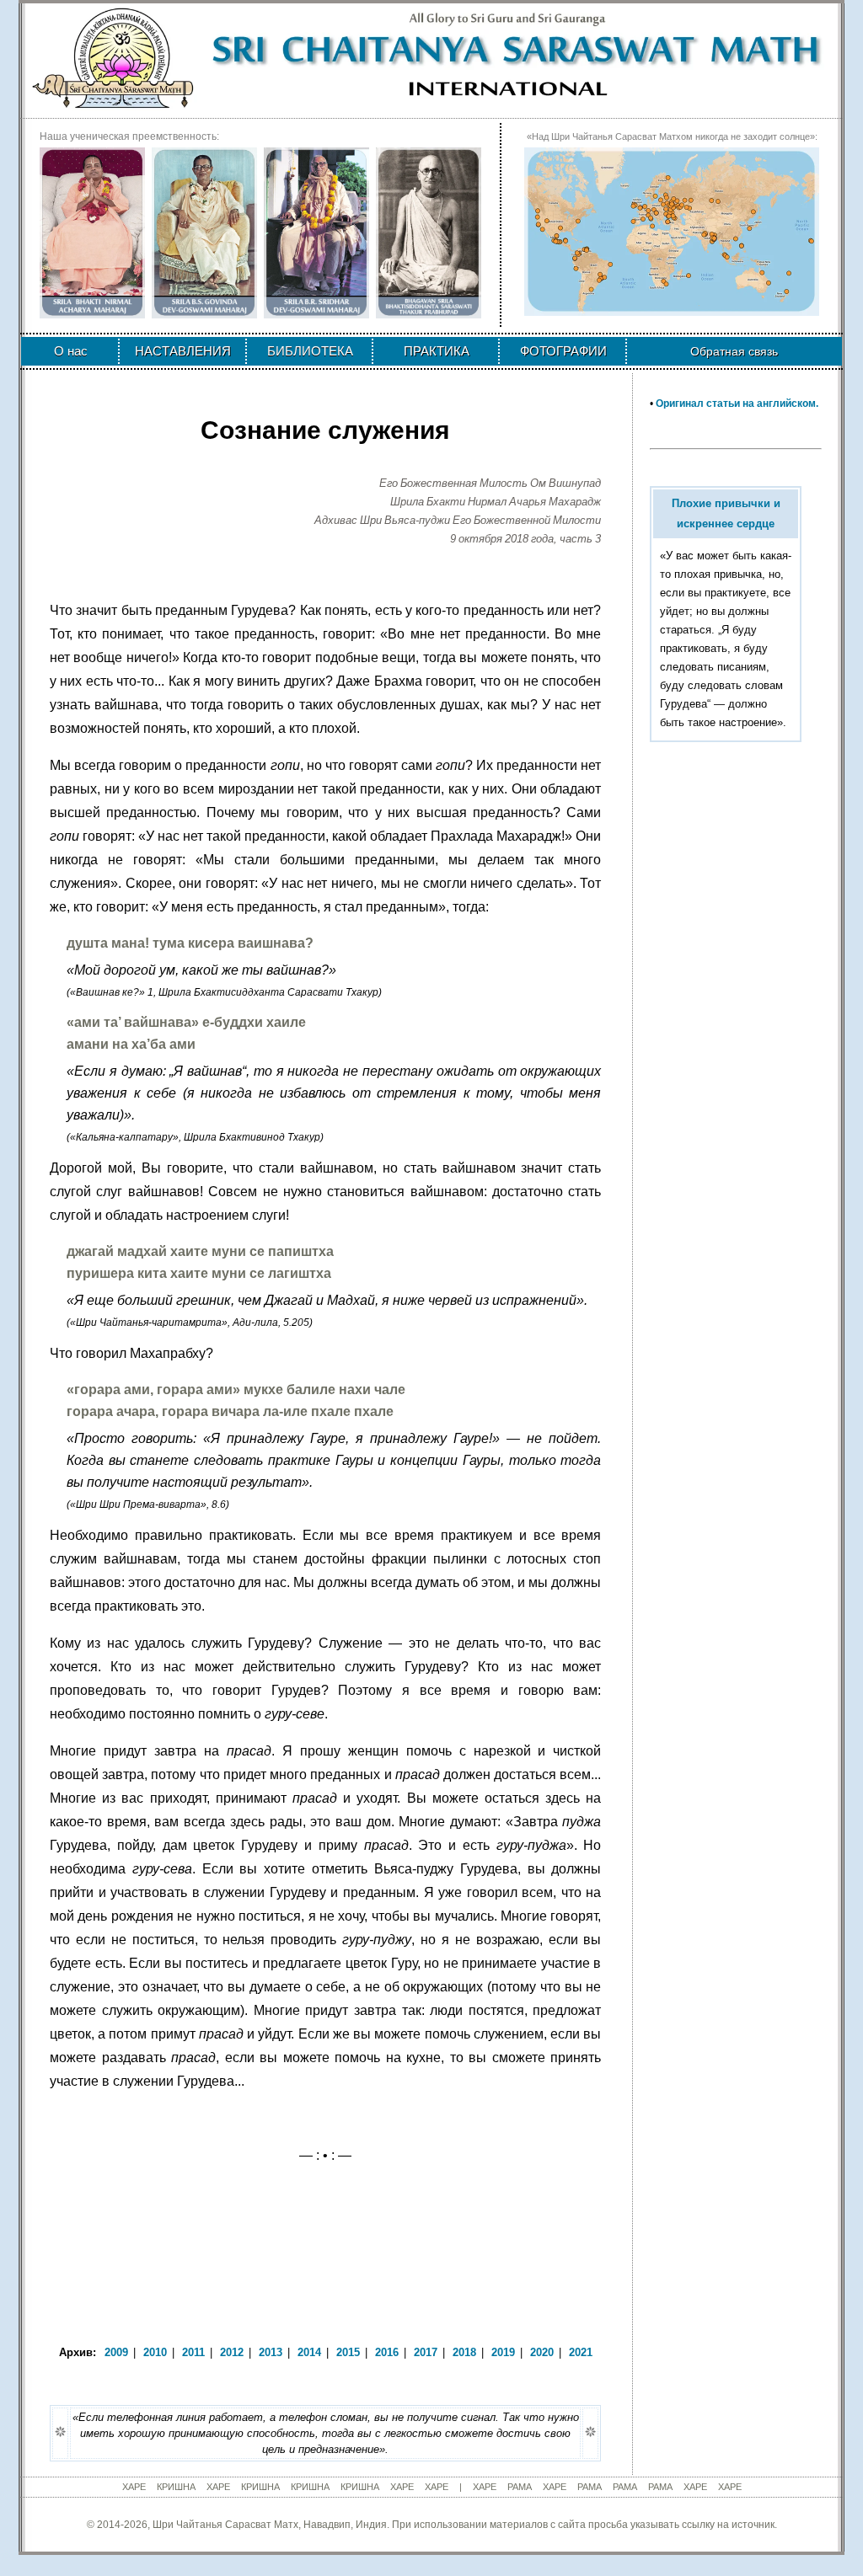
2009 (116, 2352)
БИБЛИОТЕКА (310, 351)
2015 (348, 2352)
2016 (387, 2352)
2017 (426, 2352)
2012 (232, 2352)
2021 (581, 2352)
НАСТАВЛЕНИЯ (183, 351)
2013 (271, 2352)
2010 (155, 2352)
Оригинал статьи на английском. (737, 404)
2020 (542, 2352)
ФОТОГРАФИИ (563, 351)
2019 (503, 2352)
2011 (193, 2352)
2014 (309, 2352)
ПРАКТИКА (437, 351)
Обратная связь (734, 351)
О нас (71, 351)
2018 (464, 2352)
